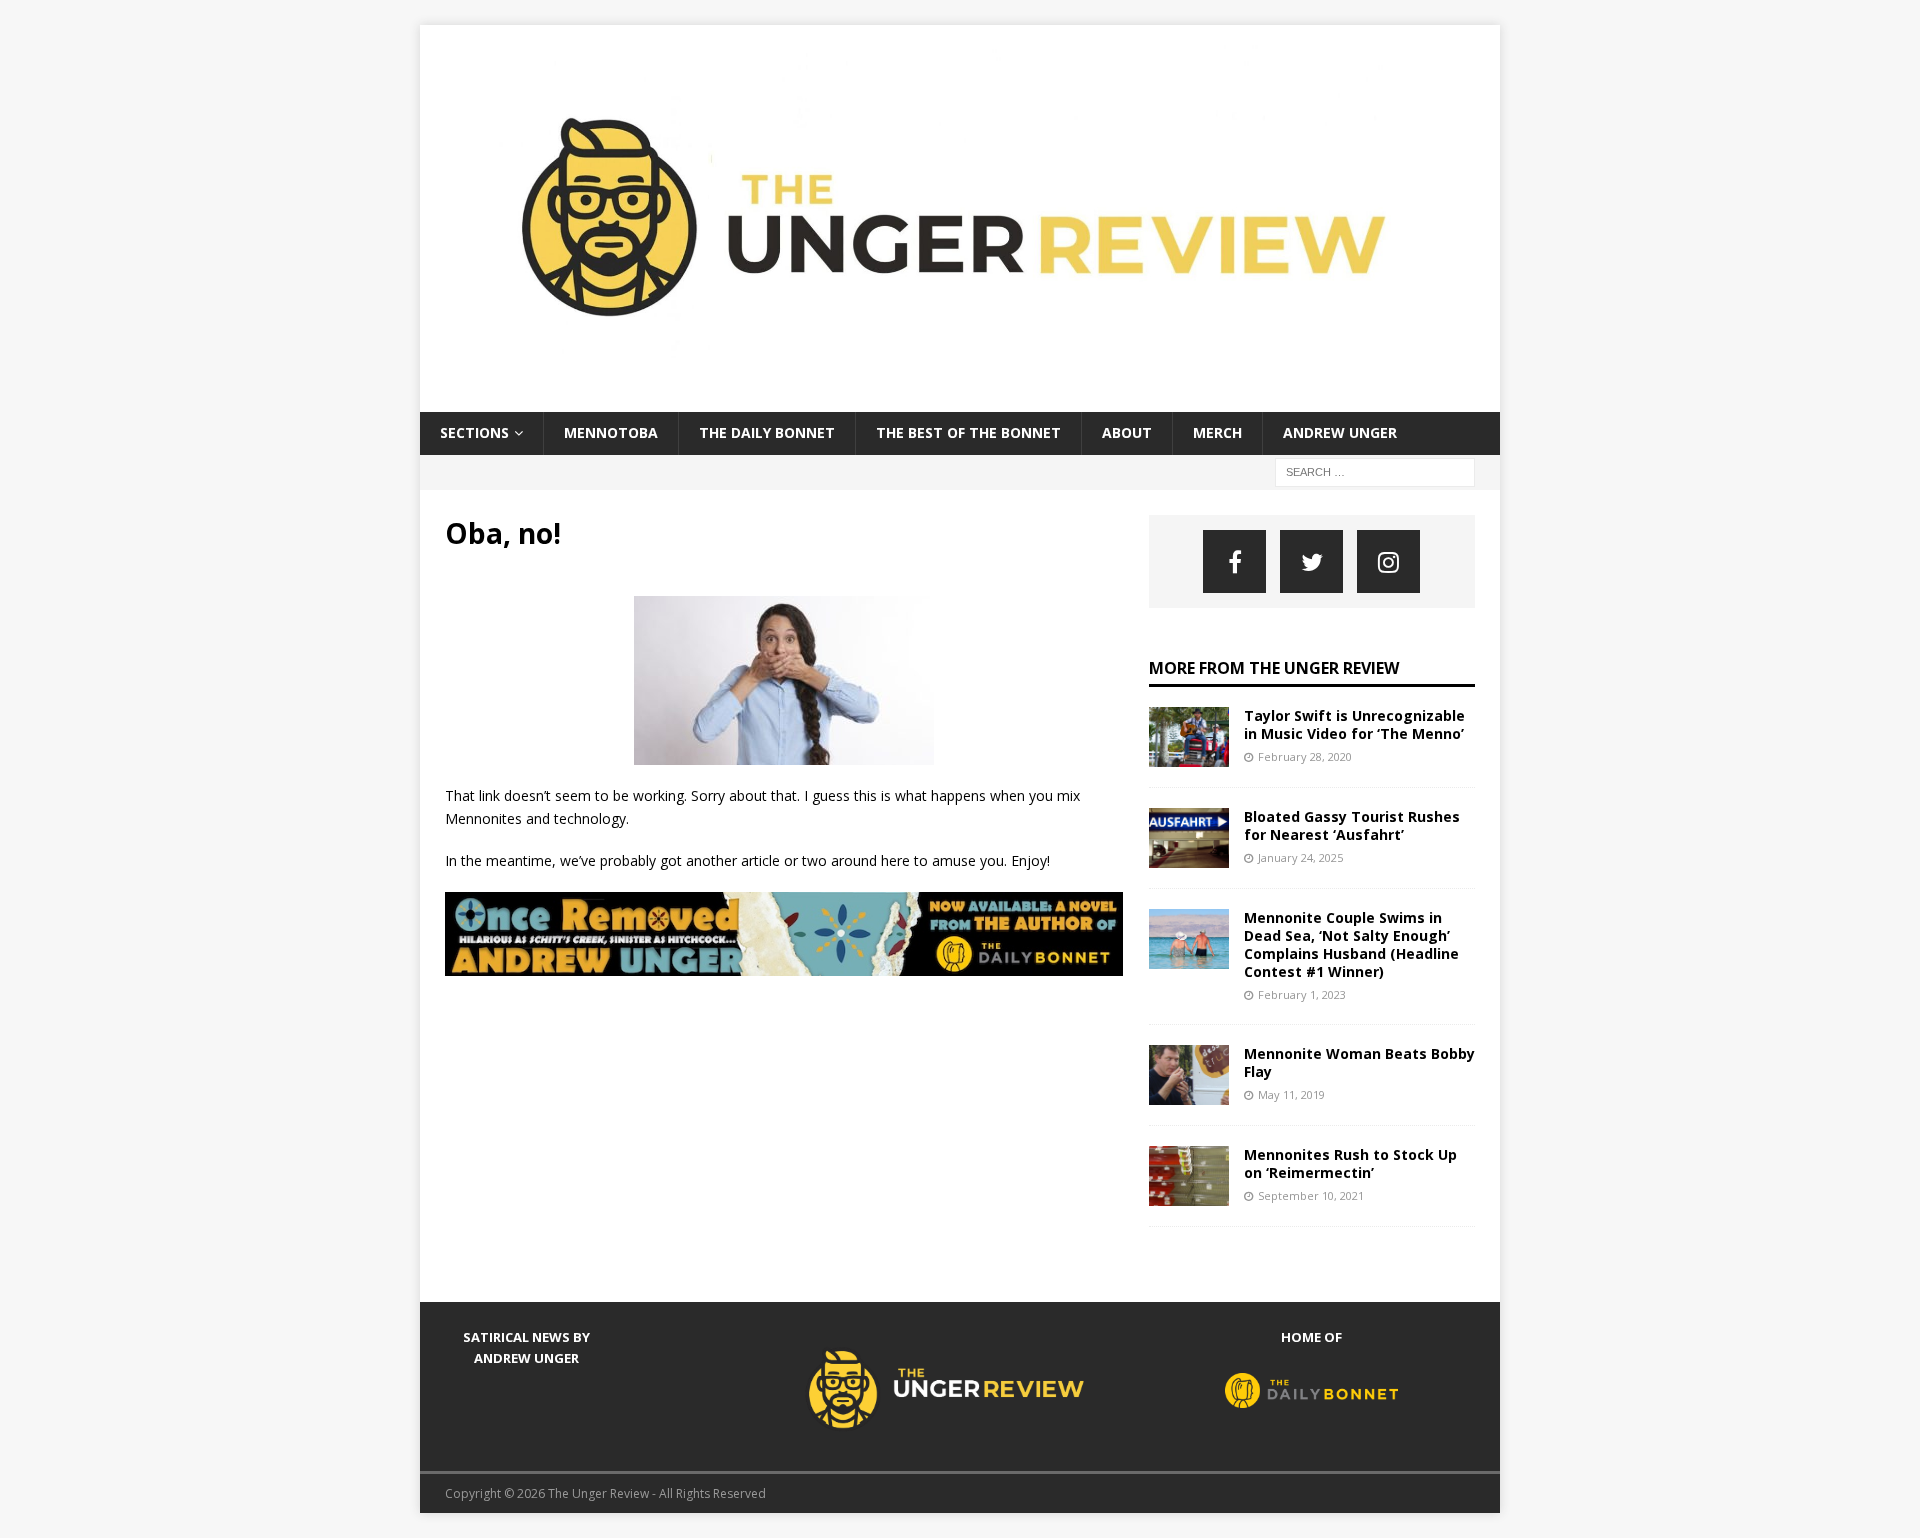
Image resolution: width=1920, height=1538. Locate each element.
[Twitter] (1311, 561)
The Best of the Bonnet (968, 432)
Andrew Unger (1340, 432)
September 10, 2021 (1311, 1195)
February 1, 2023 (1302, 994)
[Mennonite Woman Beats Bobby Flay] (1189, 1075)
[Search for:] (1375, 470)
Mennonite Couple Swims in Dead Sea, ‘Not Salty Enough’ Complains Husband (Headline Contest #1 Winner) (1351, 945)
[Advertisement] (809, 1046)
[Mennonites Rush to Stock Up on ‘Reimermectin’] (1189, 1176)
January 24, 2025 (1300, 857)
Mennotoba (611, 432)
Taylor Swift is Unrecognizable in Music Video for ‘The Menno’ (1354, 724)
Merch (1217, 432)
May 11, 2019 (1291, 1094)
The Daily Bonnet (767, 432)
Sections (474, 432)
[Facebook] (1234, 561)
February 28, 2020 (1305, 756)
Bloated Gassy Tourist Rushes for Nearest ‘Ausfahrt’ (1352, 825)
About (1127, 432)
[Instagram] (1388, 561)
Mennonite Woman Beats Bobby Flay (1359, 1062)
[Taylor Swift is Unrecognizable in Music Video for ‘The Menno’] (1189, 737)
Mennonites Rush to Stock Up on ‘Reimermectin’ (1350, 1163)
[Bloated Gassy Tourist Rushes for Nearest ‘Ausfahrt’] (1189, 838)
